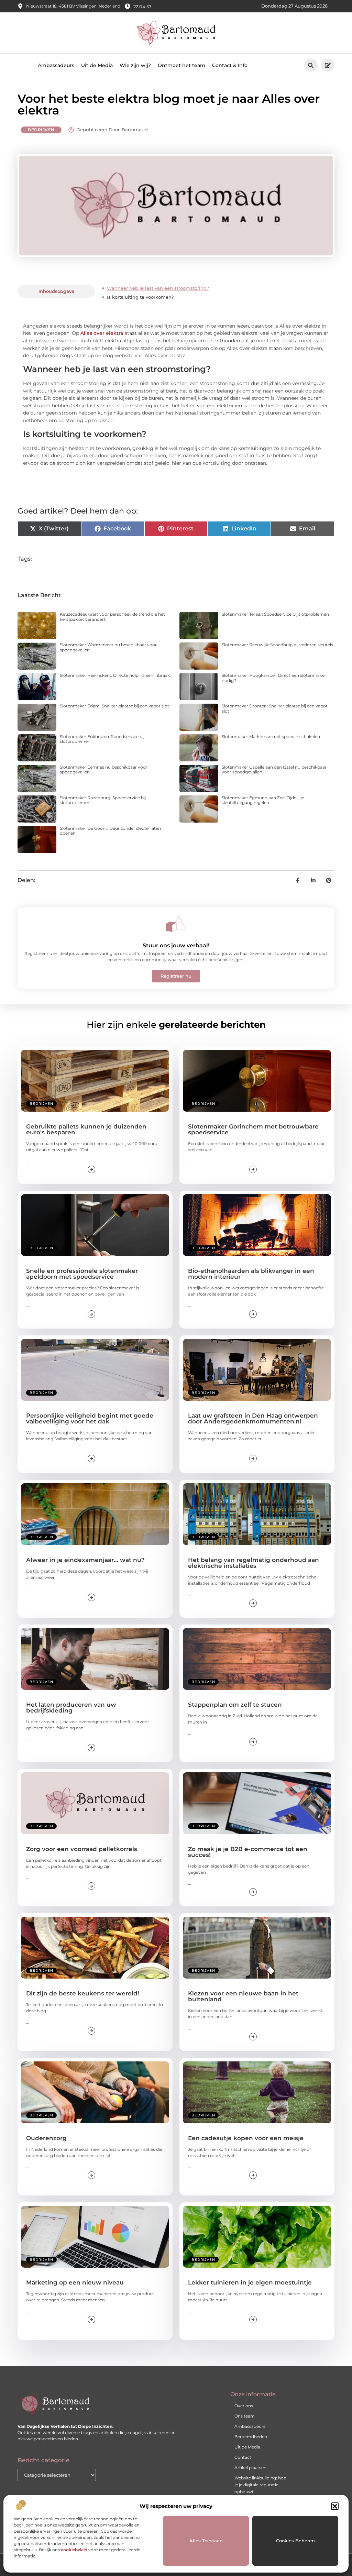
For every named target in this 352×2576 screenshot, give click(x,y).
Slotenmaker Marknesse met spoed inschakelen (271, 736)
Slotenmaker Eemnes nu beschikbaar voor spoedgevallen (104, 769)
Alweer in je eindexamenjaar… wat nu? (85, 1560)
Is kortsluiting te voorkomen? (140, 297)
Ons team (245, 2416)
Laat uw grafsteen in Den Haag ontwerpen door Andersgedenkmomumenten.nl (253, 1418)
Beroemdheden (251, 2437)
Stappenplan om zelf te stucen (235, 1705)
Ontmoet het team (181, 65)
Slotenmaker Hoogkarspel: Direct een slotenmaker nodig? (274, 678)
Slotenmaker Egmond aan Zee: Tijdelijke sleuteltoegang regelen (263, 800)
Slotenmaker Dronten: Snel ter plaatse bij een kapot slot (275, 708)
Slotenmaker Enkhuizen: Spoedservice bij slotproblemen (102, 739)
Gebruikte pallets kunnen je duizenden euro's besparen (86, 1129)
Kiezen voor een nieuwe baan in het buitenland (243, 1996)
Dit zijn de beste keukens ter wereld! (83, 1993)
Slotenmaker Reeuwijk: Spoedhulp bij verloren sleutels (277, 645)
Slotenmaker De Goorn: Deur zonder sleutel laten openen (110, 831)
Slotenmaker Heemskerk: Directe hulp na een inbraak (115, 675)
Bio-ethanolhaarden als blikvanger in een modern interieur (251, 1274)
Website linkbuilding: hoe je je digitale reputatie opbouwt (260, 2485)
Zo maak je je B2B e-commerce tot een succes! (248, 1852)
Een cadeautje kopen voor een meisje (246, 2138)
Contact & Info (230, 65)
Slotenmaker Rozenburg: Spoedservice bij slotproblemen (103, 800)
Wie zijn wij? (135, 65)
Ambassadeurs (56, 65)
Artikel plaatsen (250, 2468)
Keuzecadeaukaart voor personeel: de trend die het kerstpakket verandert (112, 617)
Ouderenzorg (46, 2138)
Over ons (244, 2406)
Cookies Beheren (295, 2541)
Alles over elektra (102, 333)
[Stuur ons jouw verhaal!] (176, 924)
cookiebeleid (74, 2550)
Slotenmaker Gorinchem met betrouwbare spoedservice (253, 1129)
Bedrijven (41, 130)
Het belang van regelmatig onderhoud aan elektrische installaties (254, 1563)
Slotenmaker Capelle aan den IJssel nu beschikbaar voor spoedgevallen (274, 769)
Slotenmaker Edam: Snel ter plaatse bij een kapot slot (114, 706)
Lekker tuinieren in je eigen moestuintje (250, 2282)
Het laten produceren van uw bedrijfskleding (71, 1708)
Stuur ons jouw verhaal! (176, 945)
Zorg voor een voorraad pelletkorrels (82, 1849)
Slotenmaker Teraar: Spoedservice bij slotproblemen (275, 614)
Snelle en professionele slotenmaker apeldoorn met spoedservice (82, 1274)
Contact (243, 2457)
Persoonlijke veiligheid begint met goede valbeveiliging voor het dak (90, 1418)
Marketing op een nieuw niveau (75, 2282)
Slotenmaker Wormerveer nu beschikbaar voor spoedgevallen (108, 647)
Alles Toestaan (206, 2541)
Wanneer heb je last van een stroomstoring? (158, 288)
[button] (335, 2506)
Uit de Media (97, 65)
